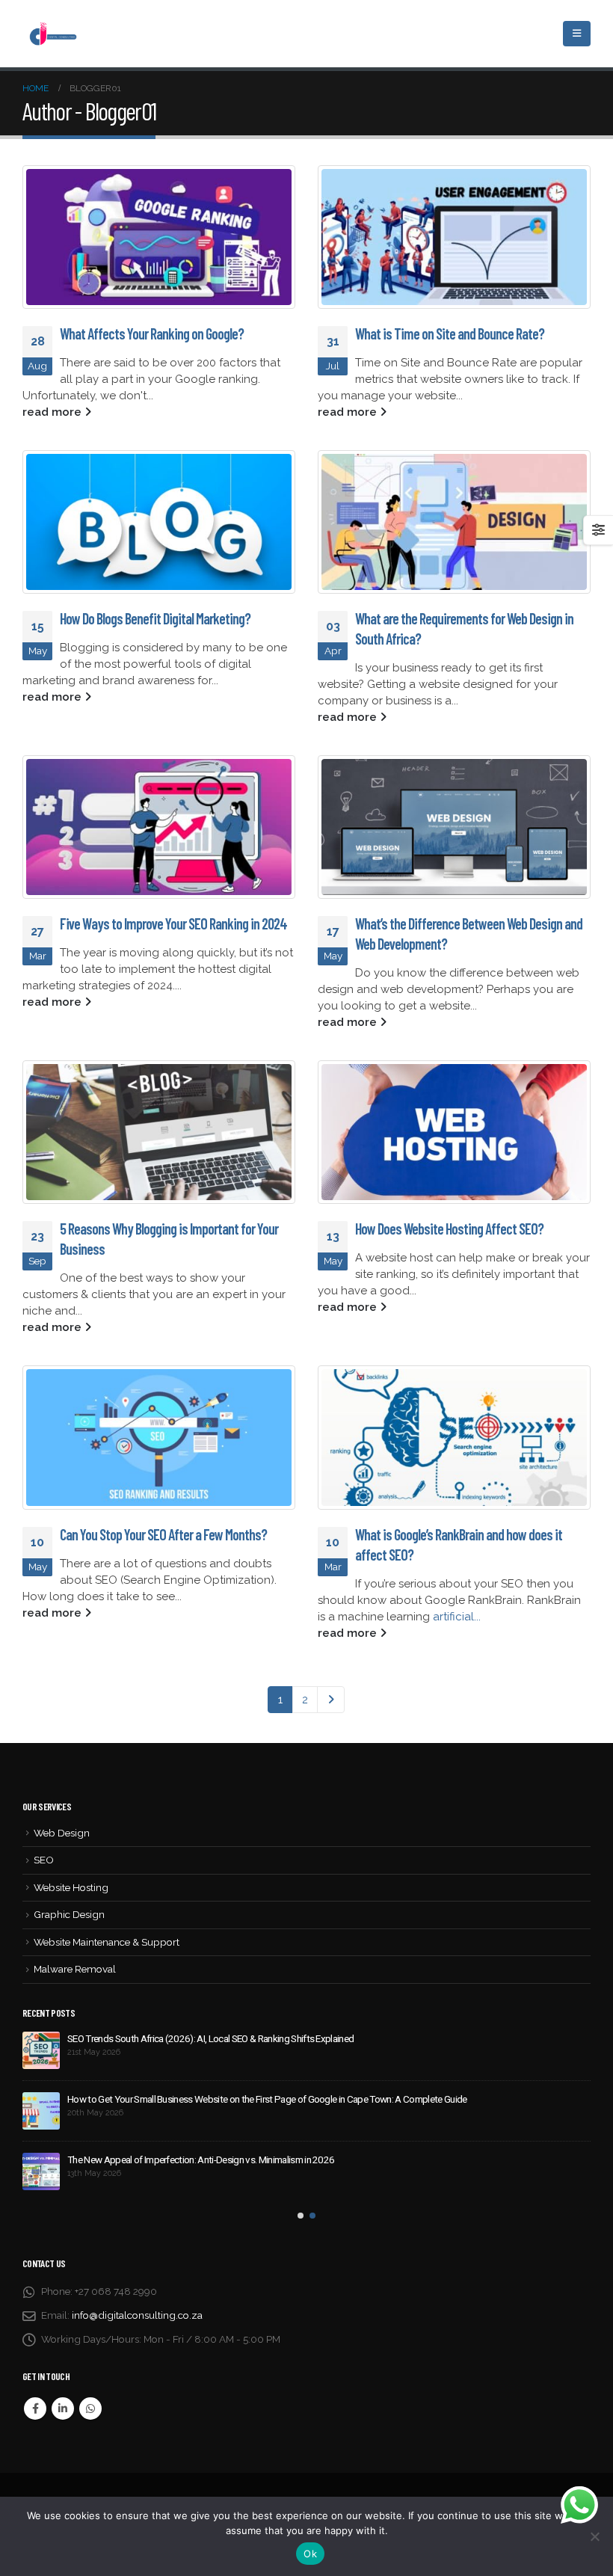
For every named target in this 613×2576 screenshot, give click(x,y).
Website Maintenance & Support (107, 1942)
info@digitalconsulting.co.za (137, 2315)
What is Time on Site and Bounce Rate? (450, 333)
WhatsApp (90, 2409)
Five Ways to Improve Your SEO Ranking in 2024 (173, 923)
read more (53, 412)
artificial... (457, 1617)
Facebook (35, 2409)
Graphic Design (69, 1914)
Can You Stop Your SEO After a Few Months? (163, 1534)
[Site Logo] (52, 33)
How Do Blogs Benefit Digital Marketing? (155, 618)
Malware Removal (75, 1969)
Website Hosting (71, 1887)
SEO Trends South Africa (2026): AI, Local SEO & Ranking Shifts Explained (210, 2038)
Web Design (62, 1833)
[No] (594, 2536)
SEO (44, 1860)
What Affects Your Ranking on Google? (152, 333)
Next (331, 1700)
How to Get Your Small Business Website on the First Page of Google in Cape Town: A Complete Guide (267, 2099)
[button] (301, 2216)
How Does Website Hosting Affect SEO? (449, 1229)
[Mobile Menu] (577, 34)
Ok (310, 2554)
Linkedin (63, 2409)
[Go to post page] (159, 237)
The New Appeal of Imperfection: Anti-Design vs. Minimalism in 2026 (201, 2160)
